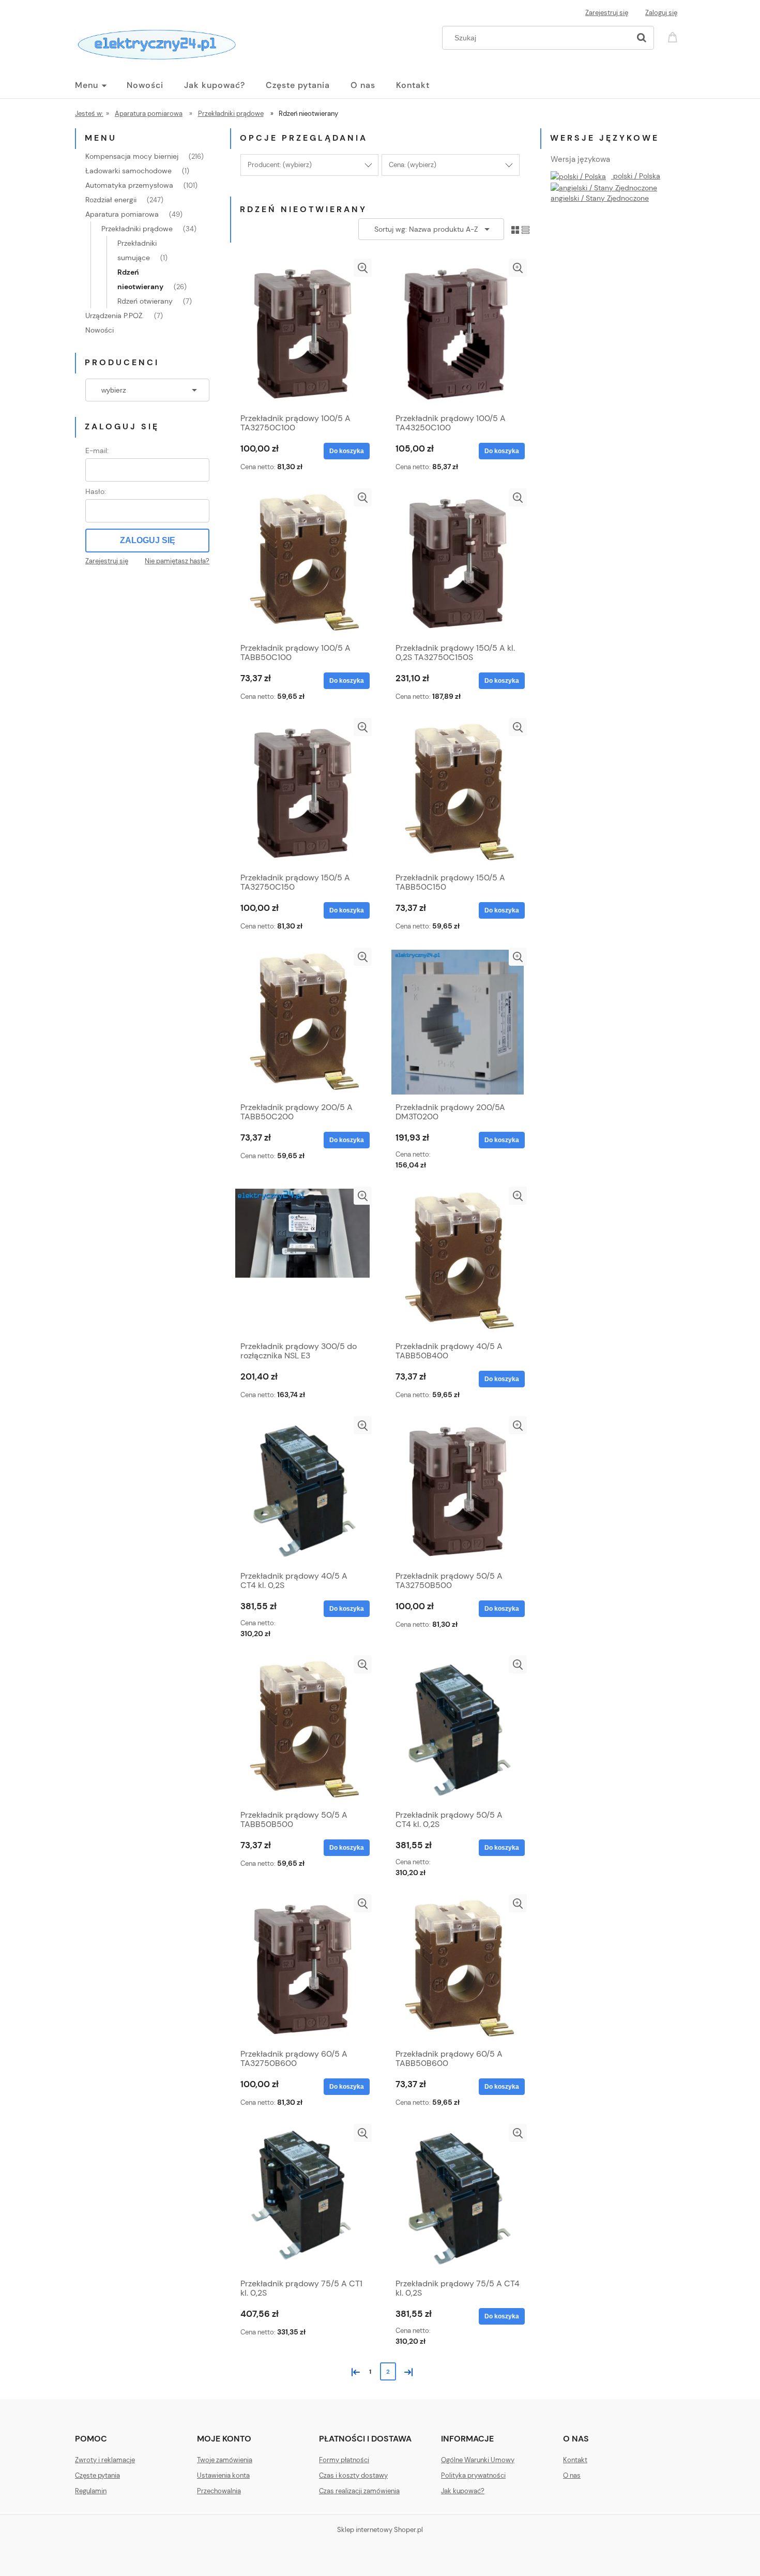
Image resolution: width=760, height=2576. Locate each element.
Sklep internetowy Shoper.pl (380, 2530)
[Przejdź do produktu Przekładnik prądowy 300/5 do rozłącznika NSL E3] (302, 1261)
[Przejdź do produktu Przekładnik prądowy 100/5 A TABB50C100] (302, 563)
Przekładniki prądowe (137, 229)
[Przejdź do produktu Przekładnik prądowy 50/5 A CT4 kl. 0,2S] (458, 1730)
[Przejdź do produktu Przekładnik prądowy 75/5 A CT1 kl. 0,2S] (302, 2198)
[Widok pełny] (526, 229)
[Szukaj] (642, 38)
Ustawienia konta (223, 2475)
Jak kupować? (463, 2491)
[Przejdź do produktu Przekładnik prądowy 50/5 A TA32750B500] (458, 1491)
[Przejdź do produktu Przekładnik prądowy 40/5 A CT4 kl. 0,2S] (302, 1491)
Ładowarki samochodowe (128, 171)
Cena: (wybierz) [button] (413, 165)
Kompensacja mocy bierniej (132, 156)
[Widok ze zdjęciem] (515, 229)
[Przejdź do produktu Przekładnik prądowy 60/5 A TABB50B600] (458, 1969)
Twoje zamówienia (225, 2460)
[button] (363, 268)
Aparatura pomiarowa (122, 214)
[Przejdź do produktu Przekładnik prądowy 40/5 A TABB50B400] (458, 1261)
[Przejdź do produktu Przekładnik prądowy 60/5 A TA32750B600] (302, 1969)
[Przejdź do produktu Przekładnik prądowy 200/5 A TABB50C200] (302, 1022)
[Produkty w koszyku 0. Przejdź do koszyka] (674, 36)
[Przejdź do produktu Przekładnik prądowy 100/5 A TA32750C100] (302, 333)
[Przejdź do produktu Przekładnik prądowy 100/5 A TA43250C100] (458, 333)
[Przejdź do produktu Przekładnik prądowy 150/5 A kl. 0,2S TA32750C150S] (458, 563)
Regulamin (91, 2491)
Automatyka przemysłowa (129, 185)
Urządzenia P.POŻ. (115, 316)
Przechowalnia (219, 2491)
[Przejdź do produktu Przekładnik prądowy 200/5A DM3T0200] (458, 1022)
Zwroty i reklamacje (105, 2460)
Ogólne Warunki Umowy (478, 2460)
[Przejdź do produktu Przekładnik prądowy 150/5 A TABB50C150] (458, 792)
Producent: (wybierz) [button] (280, 165)
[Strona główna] (156, 42)
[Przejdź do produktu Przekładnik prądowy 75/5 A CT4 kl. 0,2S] (458, 2198)
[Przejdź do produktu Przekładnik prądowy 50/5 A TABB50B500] (302, 1730)
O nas (572, 2475)
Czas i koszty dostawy (353, 2475)
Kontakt (575, 2460)
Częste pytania (97, 2475)
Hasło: (96, 491)
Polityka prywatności (473, 2475)
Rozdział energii (111, 200)
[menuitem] (101, 85)
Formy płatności (344, 2460)
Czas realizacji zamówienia (359, 2491)
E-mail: (97, 451)
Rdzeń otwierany (145, 301)
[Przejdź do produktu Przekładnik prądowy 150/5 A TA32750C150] (302, 792)
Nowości (100, 330)
